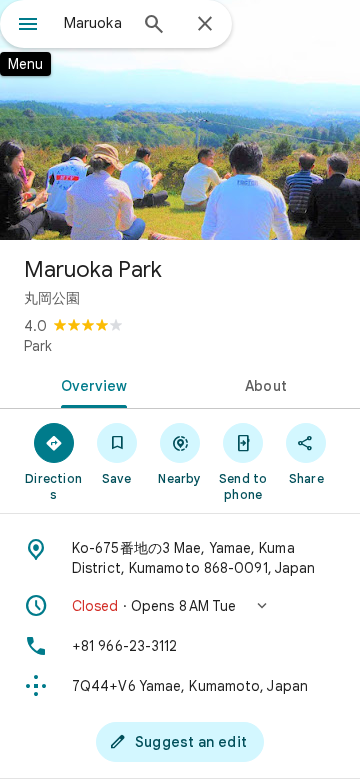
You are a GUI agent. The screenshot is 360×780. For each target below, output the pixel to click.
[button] (180, 606)
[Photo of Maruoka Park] (180, 120)
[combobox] (95, 23)
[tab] (90, 384)
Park (38, 346)
